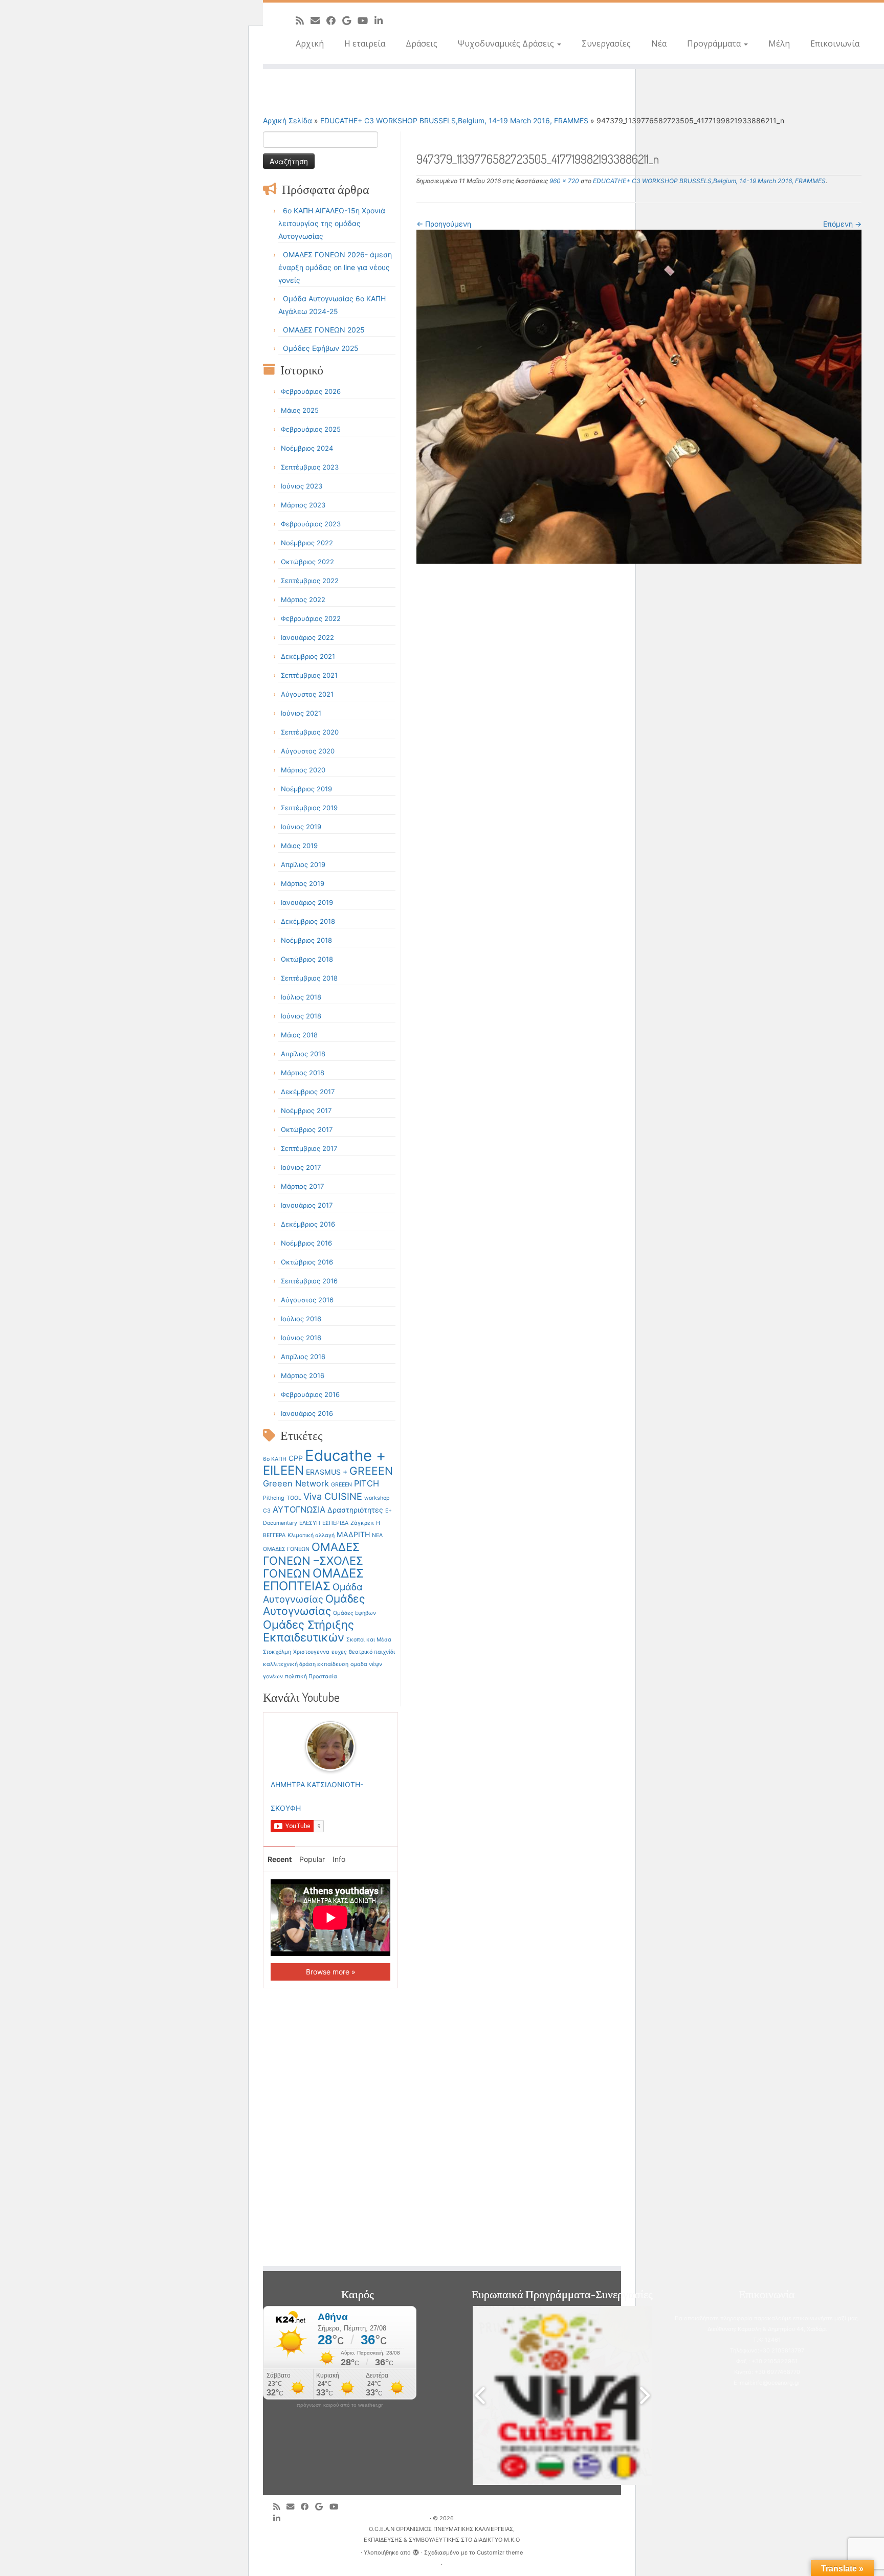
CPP (296, 1458)
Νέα (659, 43)
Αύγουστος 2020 (308, 751)
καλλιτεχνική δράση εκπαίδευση (306, 1664)
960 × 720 (563, 181)
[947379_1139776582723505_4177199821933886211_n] (639, 396)
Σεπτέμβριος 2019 (309, 808)
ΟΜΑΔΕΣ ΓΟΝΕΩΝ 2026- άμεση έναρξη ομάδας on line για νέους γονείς (335, 267)
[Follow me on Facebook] (334, 20)
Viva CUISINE (333, 1496)
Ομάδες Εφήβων (355, 1613)
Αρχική (310, 43)
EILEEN (283, 1470)
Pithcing (274, 1498)
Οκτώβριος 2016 (307, 1262)
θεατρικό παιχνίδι (372, 1652)
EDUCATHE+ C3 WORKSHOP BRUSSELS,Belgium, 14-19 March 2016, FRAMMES (454, 120)
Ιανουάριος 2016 (307, 1413)
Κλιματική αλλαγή (311, 1535)
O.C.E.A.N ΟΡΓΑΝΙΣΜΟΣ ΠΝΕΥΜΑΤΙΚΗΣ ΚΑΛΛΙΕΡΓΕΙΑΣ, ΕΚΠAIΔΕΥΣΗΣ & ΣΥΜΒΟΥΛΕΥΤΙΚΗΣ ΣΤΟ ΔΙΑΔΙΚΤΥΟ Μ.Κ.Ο (442, 2534)
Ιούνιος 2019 (301, 827)
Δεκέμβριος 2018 (308, 921)
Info (339, 1859)
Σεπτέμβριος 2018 (309, 978)
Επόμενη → (842, 224)
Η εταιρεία (365, 43)
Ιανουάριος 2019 (307, 902)
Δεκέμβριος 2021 (308, 656)
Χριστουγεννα (311, 1652)
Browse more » (331, 1972)
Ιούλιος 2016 (301, 1319)
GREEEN (371, 1471)
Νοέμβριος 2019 (306, 789)
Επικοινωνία (835, 43)
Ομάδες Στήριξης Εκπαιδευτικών (308, 1631)
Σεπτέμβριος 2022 (310, 581)
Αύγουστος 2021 (307, 694)
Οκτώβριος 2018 (307, 959)
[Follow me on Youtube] (366, 20)
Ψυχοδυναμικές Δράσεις (507, 43)
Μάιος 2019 (299, 846)
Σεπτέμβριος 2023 (310, 467)
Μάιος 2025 (300, 410)
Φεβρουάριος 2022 (311, 618)
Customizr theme (500, 2552)
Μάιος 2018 (299, 1035)
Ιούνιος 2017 (301, 1167)
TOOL (294, 1498)
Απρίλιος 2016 (303, 1357)
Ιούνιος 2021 (301, 713)
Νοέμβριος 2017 (306, 1111)
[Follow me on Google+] (350, 20)
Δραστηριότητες (355, 1510)
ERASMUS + (327, 1472)
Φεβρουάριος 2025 (311, 429)
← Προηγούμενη (444, 224)
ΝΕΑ (377, 1535)
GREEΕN (341, 1485)
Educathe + (345, 1456)
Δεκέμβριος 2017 (308, 1092)
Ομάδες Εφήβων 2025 (321, 348)
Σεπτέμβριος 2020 (310, 732)
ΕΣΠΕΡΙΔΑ (335, 1523)
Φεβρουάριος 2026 (311, 391)
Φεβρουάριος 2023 (311, 524)
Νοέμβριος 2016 (306, 1243)
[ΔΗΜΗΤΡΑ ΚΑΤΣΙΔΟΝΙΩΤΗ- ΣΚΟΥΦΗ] (330, 1746)
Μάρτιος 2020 (303, 770)
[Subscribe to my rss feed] (303, 20)
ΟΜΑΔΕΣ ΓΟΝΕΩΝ (286, 1549)
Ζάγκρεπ (362, 1523)
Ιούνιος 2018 (301, 1016)
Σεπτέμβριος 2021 (309, 675)
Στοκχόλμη (277, 1652)
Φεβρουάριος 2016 (310, 1394)
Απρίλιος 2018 (303, 1054)
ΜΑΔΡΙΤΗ (353, 1534)
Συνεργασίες (606, 43)
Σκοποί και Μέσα (369, 1640)
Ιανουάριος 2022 (307, 637)
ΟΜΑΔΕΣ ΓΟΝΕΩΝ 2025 (324, 330)
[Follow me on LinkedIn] (382, 20)
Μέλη (779, 43)
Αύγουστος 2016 (307, 1300)
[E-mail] (318, 20)
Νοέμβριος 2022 (307, 543)
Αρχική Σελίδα (289, 120)
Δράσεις (422, 43)
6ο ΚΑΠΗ (275, 1459)
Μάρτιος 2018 (303, 1073)
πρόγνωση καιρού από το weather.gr (340, 2405)
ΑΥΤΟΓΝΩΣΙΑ (299, 1509)
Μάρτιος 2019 (303, 883)
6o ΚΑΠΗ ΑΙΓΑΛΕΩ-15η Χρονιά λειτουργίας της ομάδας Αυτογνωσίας (332, 223)
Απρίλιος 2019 (303, 864)
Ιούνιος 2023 (302, 486)
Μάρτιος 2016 (303, 1375)
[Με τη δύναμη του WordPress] (416, 2550)
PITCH (367, 1483)
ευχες (339, 1652)
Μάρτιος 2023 (303, 505)
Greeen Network (296, 1483)
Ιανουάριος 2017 (307, 1205)
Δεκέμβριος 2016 (308, 1224)
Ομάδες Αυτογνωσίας (314, 1605)
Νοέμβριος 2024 (307, 448)
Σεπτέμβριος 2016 (309, 1281)
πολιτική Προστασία (311, 1676)
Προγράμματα (715, 43)
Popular (312, 1859)
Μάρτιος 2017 (302, 1186)
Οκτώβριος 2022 (307, 562)
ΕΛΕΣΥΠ (310, 1523)
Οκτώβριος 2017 (307, 1129)
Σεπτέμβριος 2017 (309, 1148)
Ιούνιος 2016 (301, 1338)
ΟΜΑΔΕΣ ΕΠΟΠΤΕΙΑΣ (313, 1580)
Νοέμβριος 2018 (306, 940)
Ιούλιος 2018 (301, 997)
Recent (280, 1859)
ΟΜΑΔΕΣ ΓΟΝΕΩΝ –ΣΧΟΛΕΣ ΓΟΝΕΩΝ (313, 1560)
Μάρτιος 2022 (303, 599)
